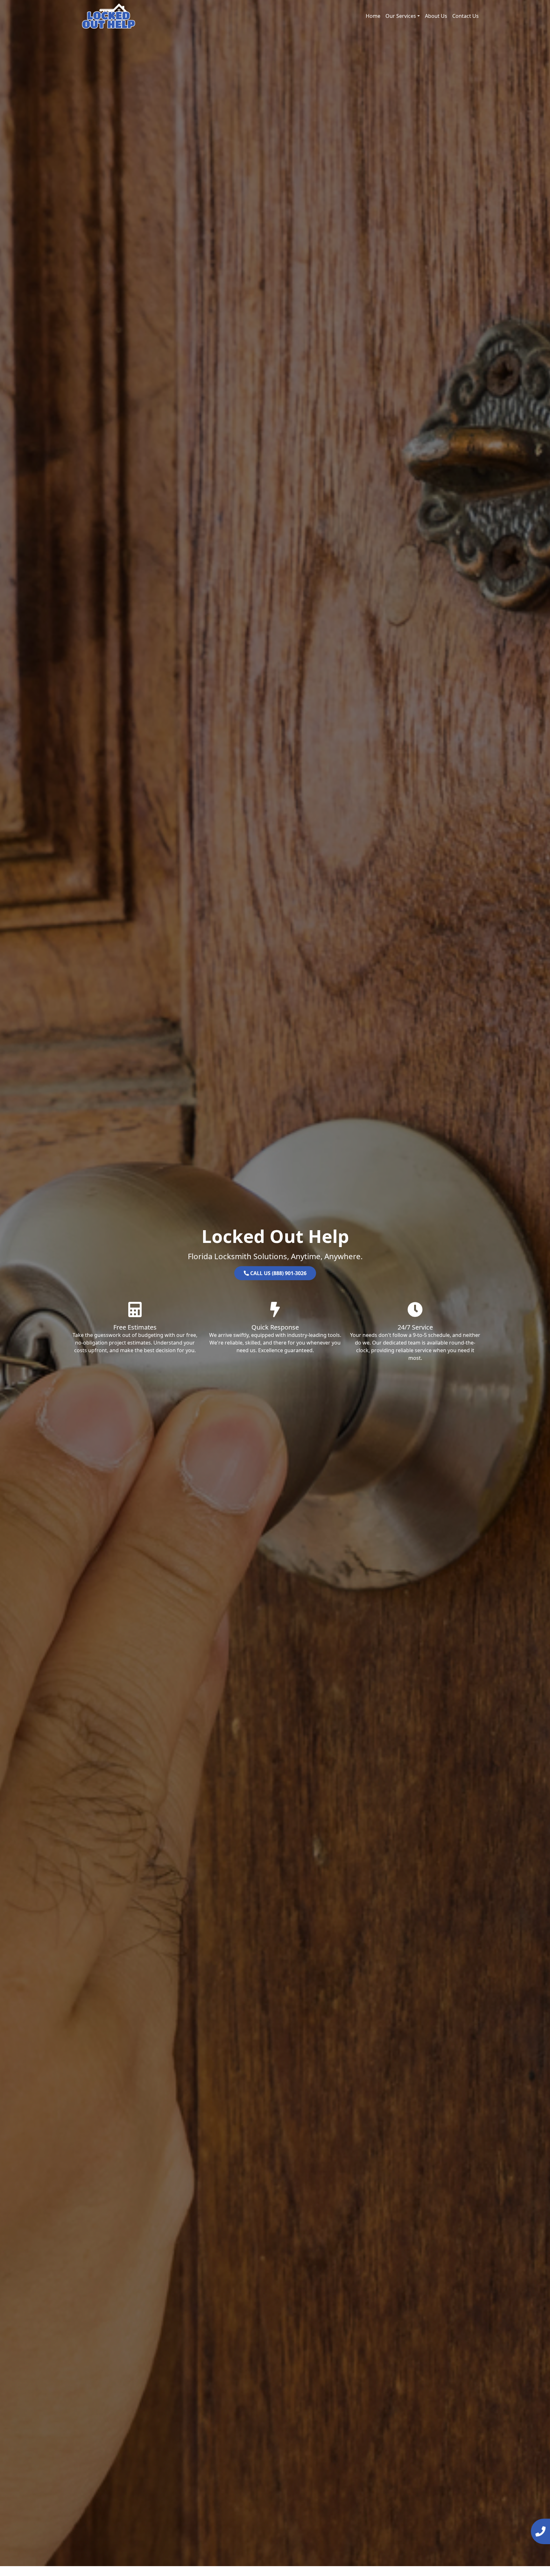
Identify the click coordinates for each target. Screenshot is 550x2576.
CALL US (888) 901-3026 (278, 1273)
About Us (436, 16)
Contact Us (465, 16)
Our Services (401, 16)
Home (373, 16)
